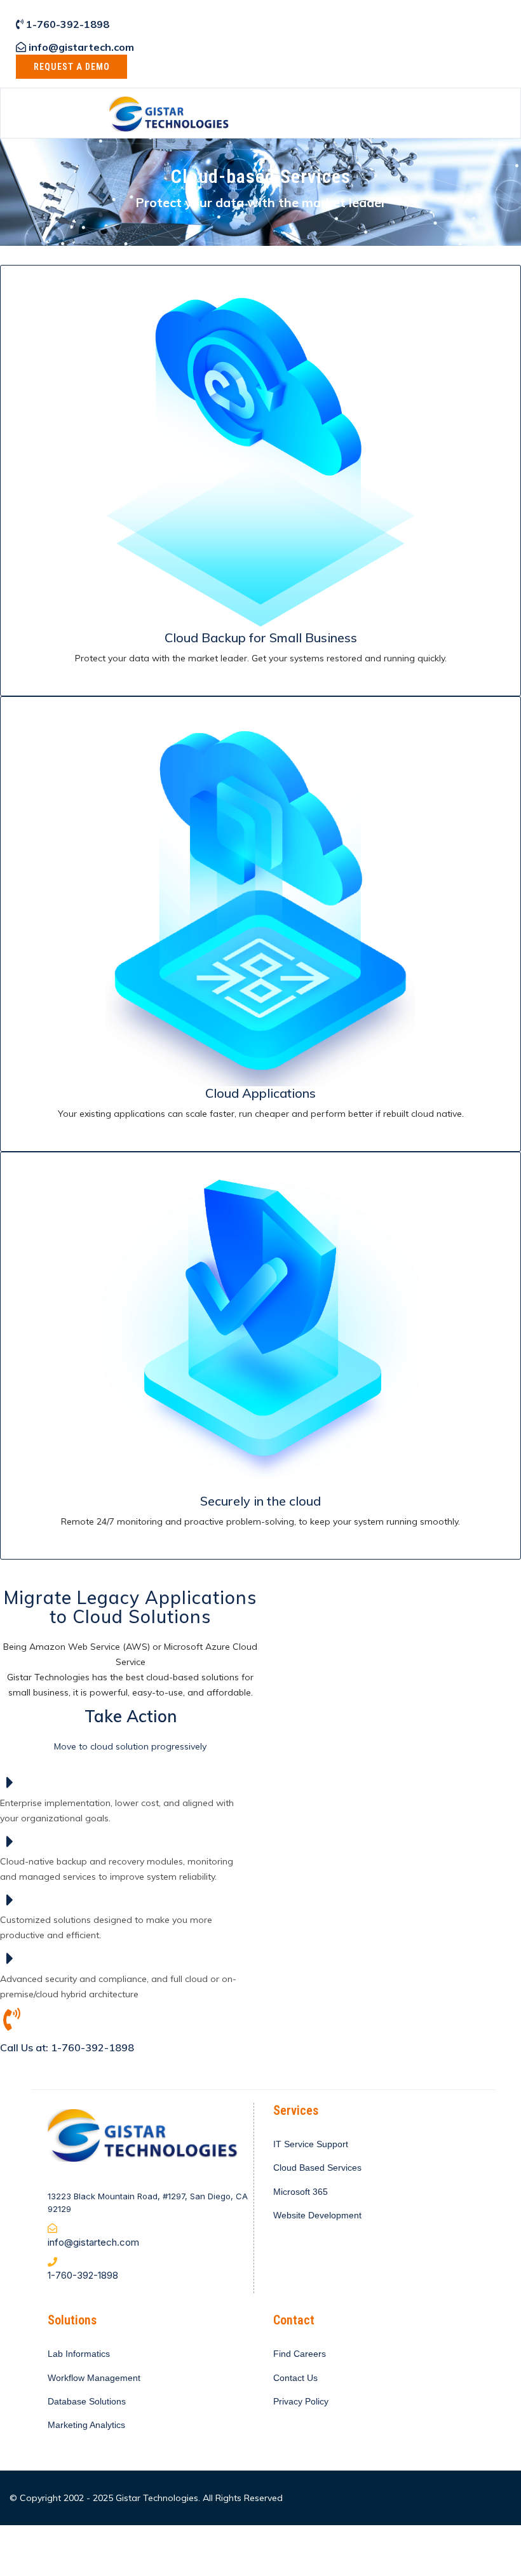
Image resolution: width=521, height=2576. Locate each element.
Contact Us (295, 2378)
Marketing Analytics (86, 2425)
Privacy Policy (301, 2401)
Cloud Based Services (317, 2168)
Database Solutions (87, 2401)
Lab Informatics (79, 2354)
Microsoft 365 (301, 2192)
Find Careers (300, 2354)
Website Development (317, 2215)
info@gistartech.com (81, 47)
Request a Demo (72, 67)
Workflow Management (94, 2378)
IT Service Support (311, 2144)
